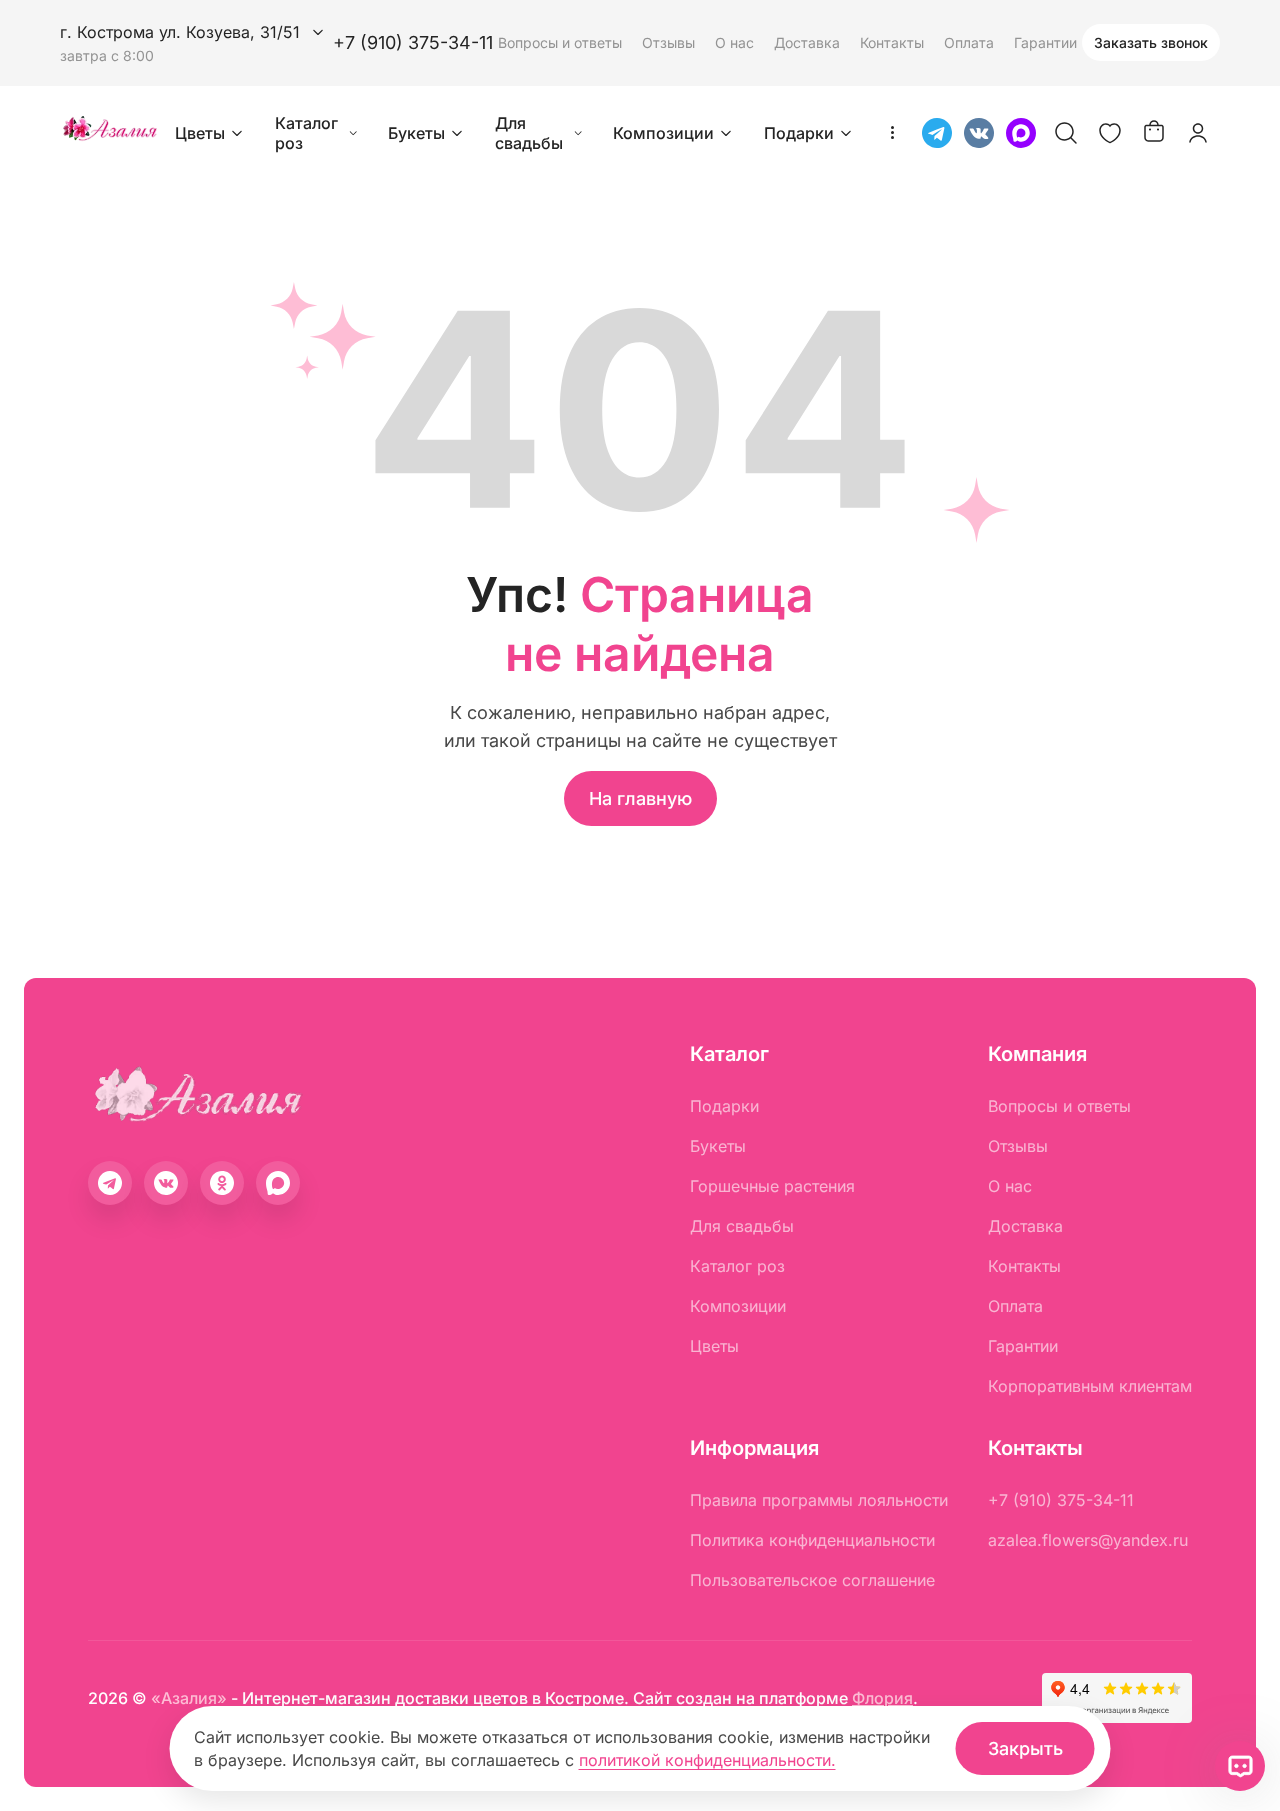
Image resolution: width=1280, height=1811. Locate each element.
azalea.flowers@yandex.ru (1088, 1540)
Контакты (892, 42)
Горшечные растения (772, 1186)
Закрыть (1025, 1748)
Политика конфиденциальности (812, 1540)
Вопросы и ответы (560, 42)
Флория (882, 1698)
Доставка (807, 42)
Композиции (663, 133)
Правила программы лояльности (819, 1500)
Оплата (969, 42)
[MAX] (1021, 133)
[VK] (979, 133)
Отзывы (668, 42)
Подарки (799, 133)
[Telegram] (937, 133)
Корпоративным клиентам (1090, 1386)
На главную (640, 798)
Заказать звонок (1151, 42)
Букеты (416, 133)
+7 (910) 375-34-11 (413, 42)
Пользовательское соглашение (812, 1580)
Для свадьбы (529, 133)
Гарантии (1045, 42)
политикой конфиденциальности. (707, 1760)
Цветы (200, 133)
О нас (734, 42)
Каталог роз (306, 133)
